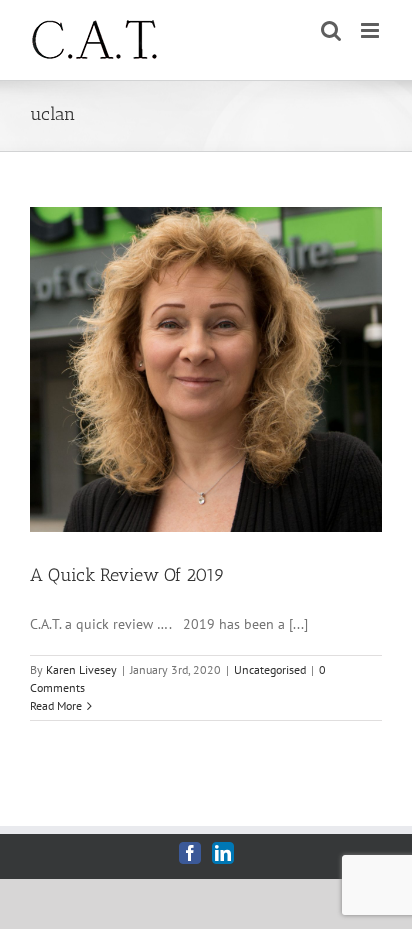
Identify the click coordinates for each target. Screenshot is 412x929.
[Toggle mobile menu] (371, 30)
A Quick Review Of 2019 (127, 575)
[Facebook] (190, 853)
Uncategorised (270, 669)
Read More (56, 705)
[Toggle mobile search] (331, 30)
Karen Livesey (81, 669)
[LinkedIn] (223, 853)
